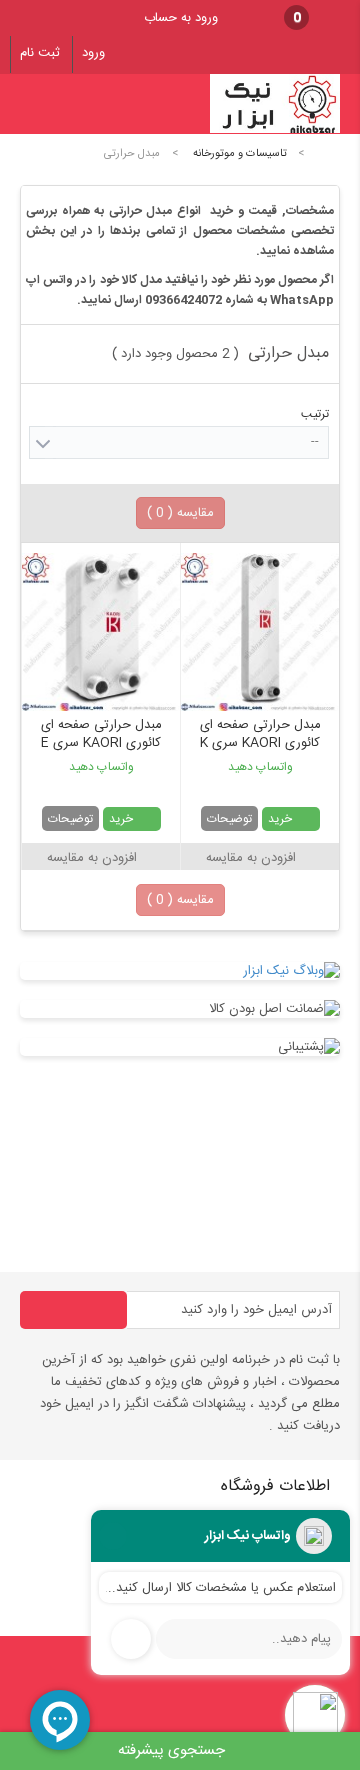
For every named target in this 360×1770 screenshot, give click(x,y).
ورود (93, 53)
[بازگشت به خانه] (326, 153)
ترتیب (315, 414)
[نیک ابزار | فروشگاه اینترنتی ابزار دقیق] (275, 131)
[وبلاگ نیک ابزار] (180, 971)
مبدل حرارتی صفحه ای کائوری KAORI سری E (101, 735)
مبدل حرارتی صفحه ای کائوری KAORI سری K (260, 735)
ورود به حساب (181, 18)
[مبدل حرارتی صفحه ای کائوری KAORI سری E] (101, 632)
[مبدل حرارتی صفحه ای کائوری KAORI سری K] (260, 632)
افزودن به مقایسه (251, 858)
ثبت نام (40, 53)
